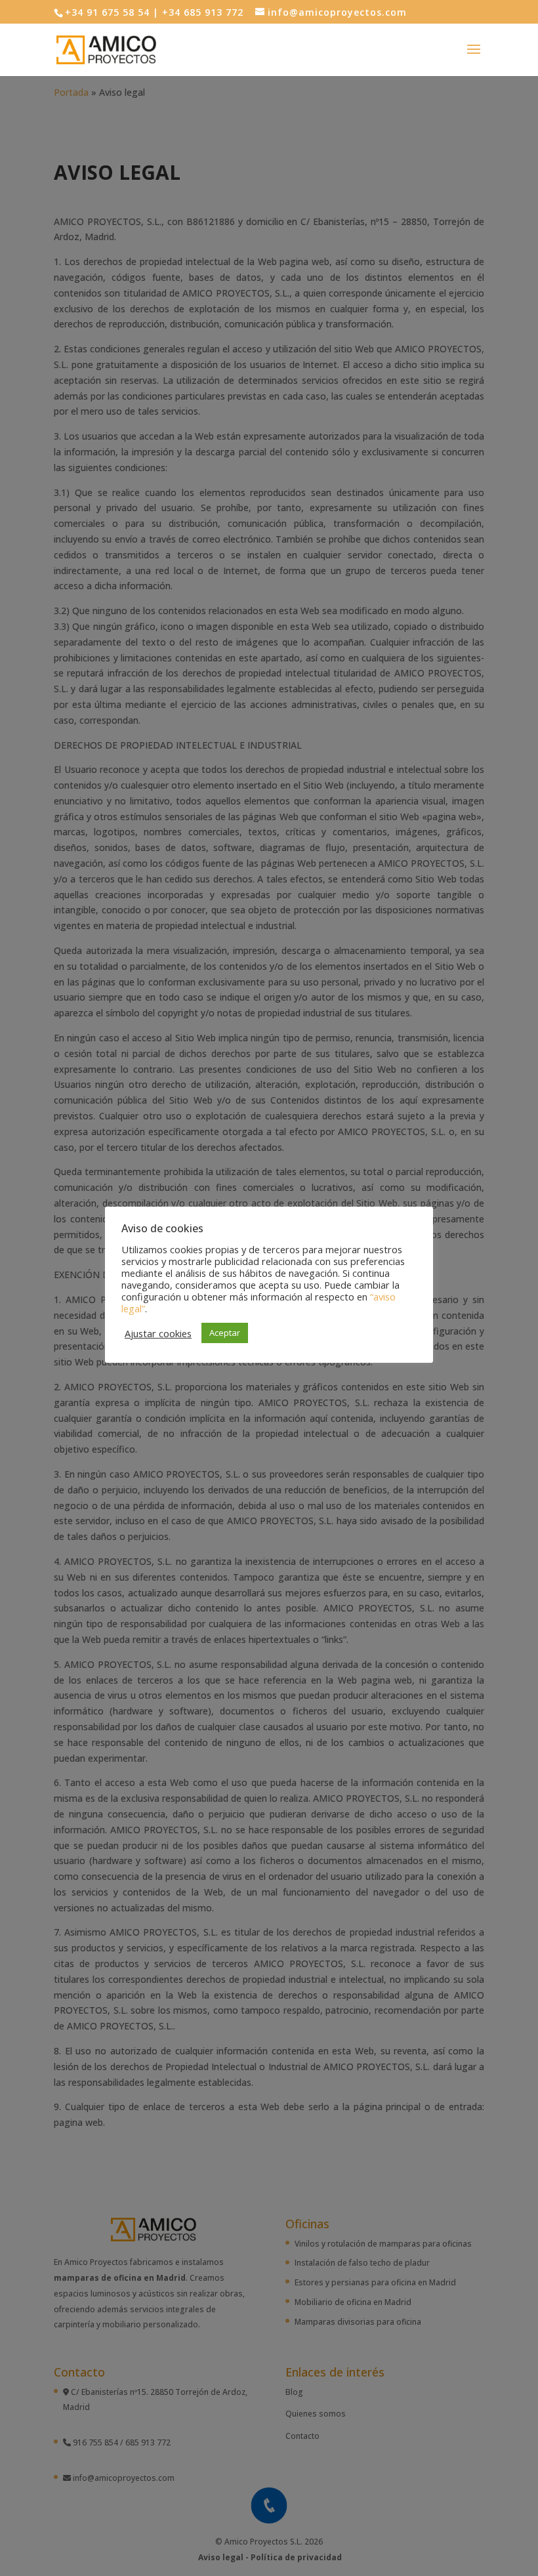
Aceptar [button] (225, 1333)
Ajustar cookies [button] (158, 1333)
